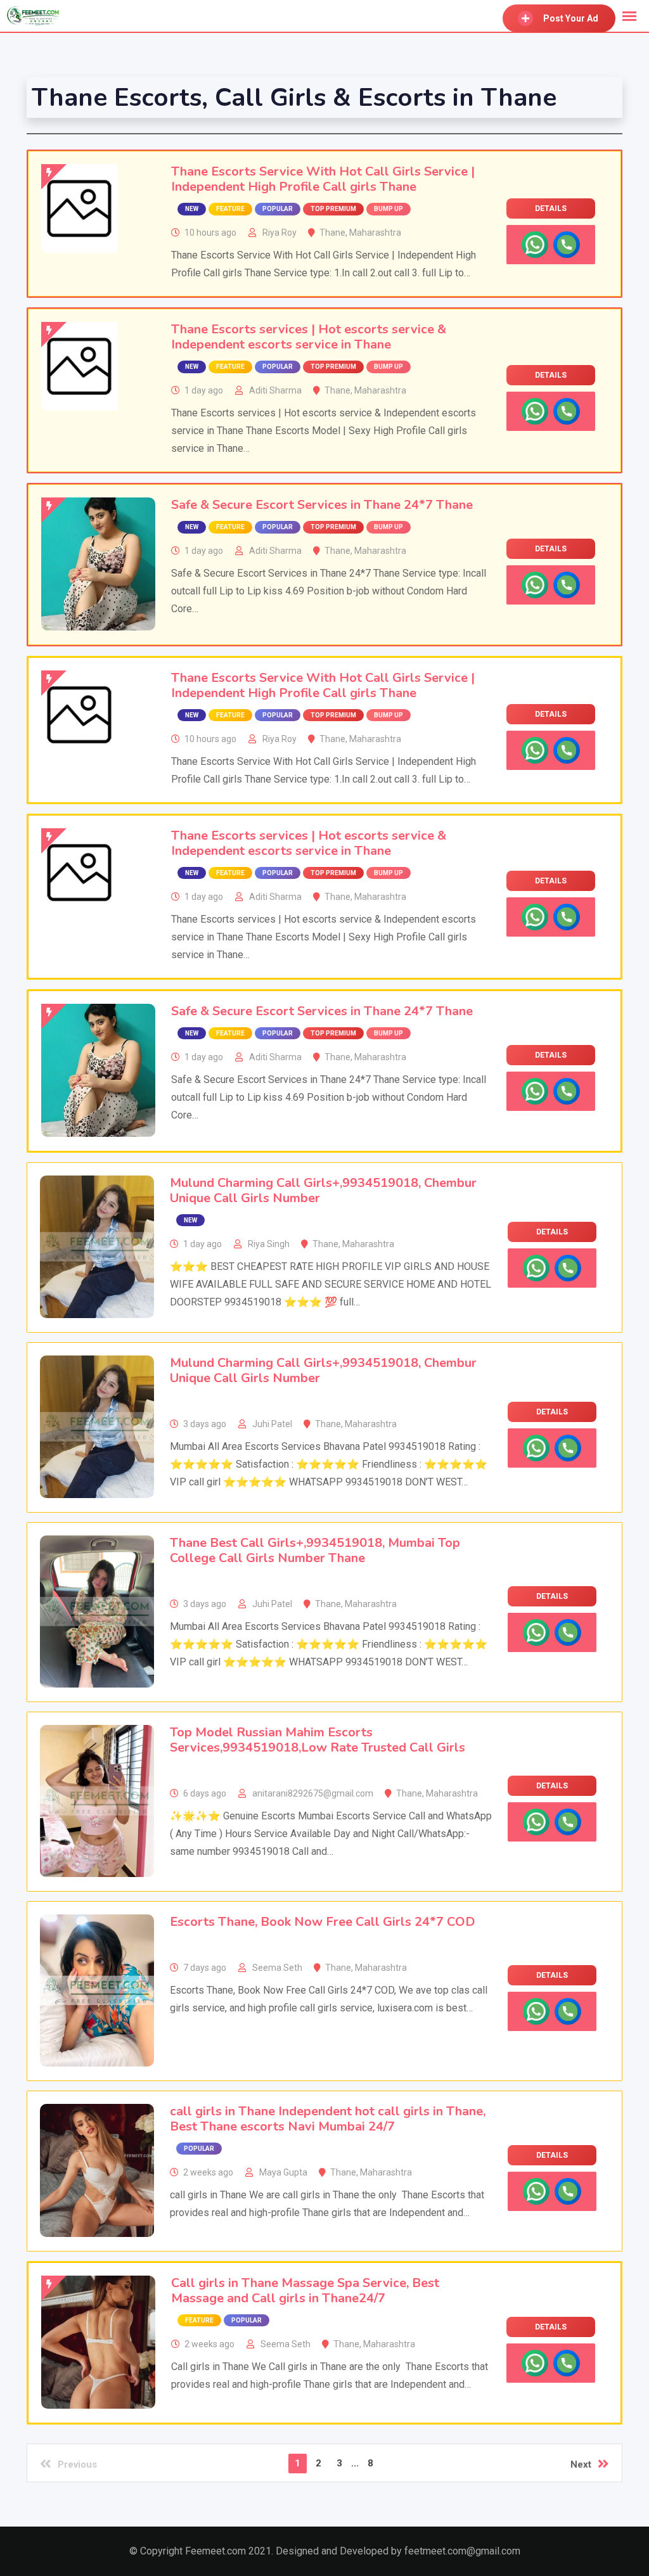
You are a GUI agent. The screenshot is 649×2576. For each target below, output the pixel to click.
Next (581, 2464)
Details (551, 208)
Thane (332, 233)
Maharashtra (375, 233)
